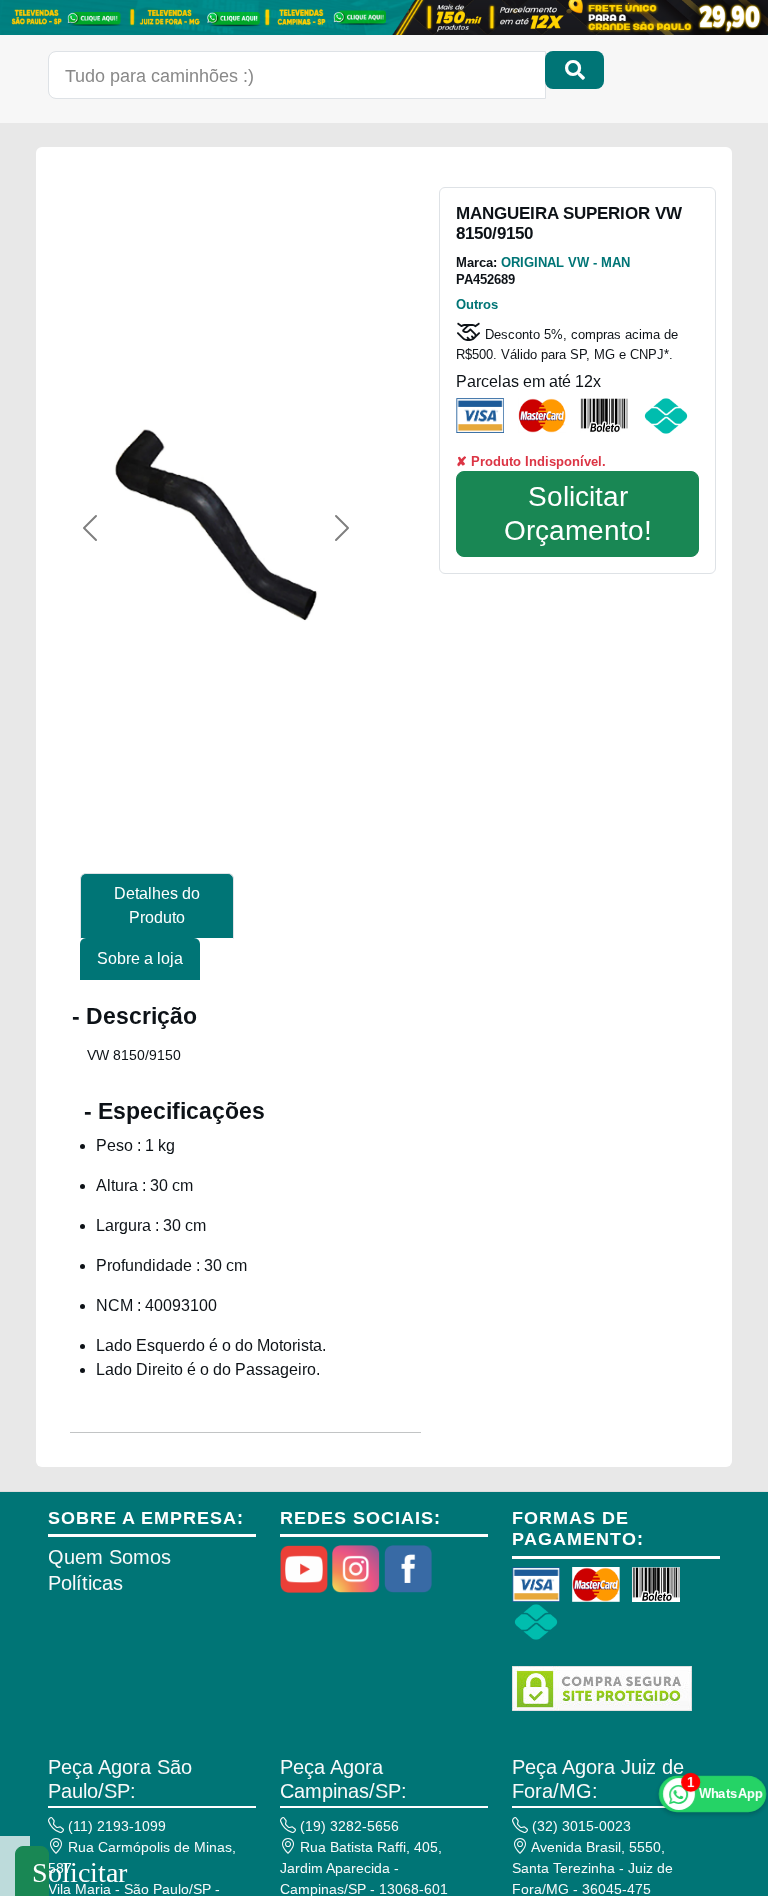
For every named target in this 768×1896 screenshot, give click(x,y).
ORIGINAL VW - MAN (565, 262)
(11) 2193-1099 (115, 1826)
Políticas (85, 1583)
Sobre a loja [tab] (140, 958)
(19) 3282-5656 (347, 1826)
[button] (90, 528)
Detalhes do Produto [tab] (157, 905)
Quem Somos (109, 1557)
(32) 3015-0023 (579, 1826)
